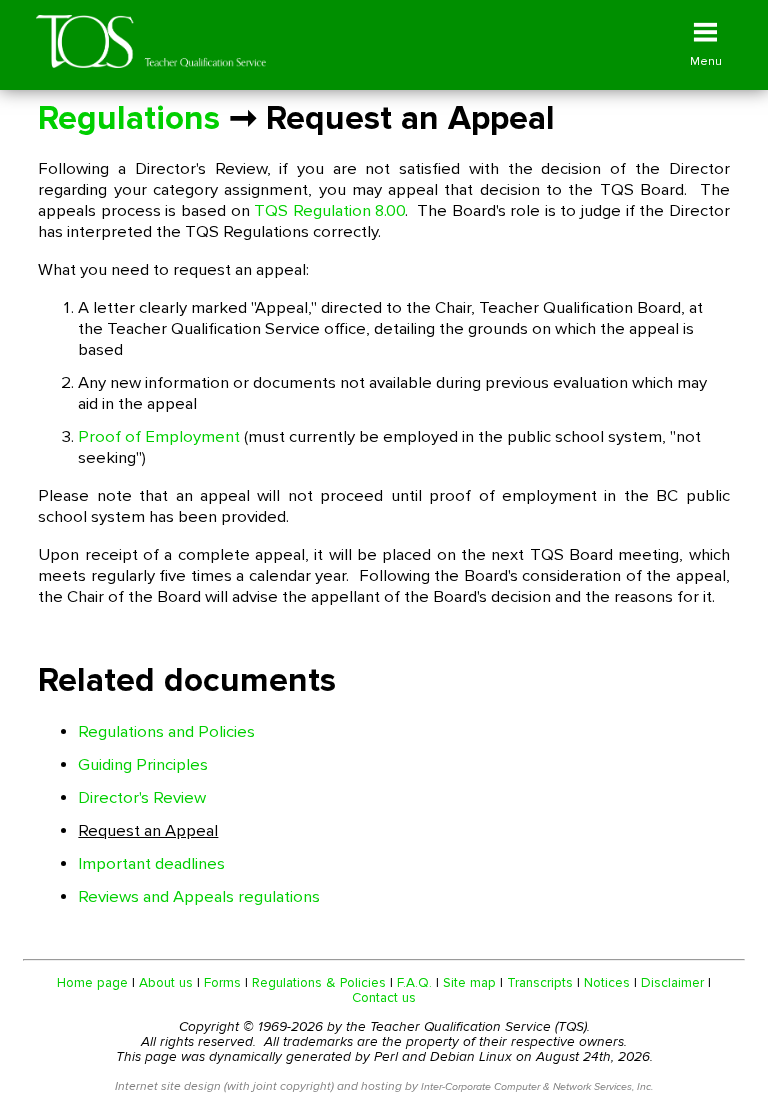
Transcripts (540, 982)
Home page (92, 982)
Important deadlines (151, 864)
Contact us (384, 997)
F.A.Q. (414, 982)
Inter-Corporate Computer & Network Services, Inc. (537, 1086)
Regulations (129, 118)
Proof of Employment (159, 437)
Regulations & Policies (319, 982)
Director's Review (142, 798)
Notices (607, 982)
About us (166, 982)
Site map (469, 982)
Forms (222, 982)
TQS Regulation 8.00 (329, 211)
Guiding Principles (143, 765)
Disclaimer (672, 982)
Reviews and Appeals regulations (199, 897)
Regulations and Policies (166, 732)
